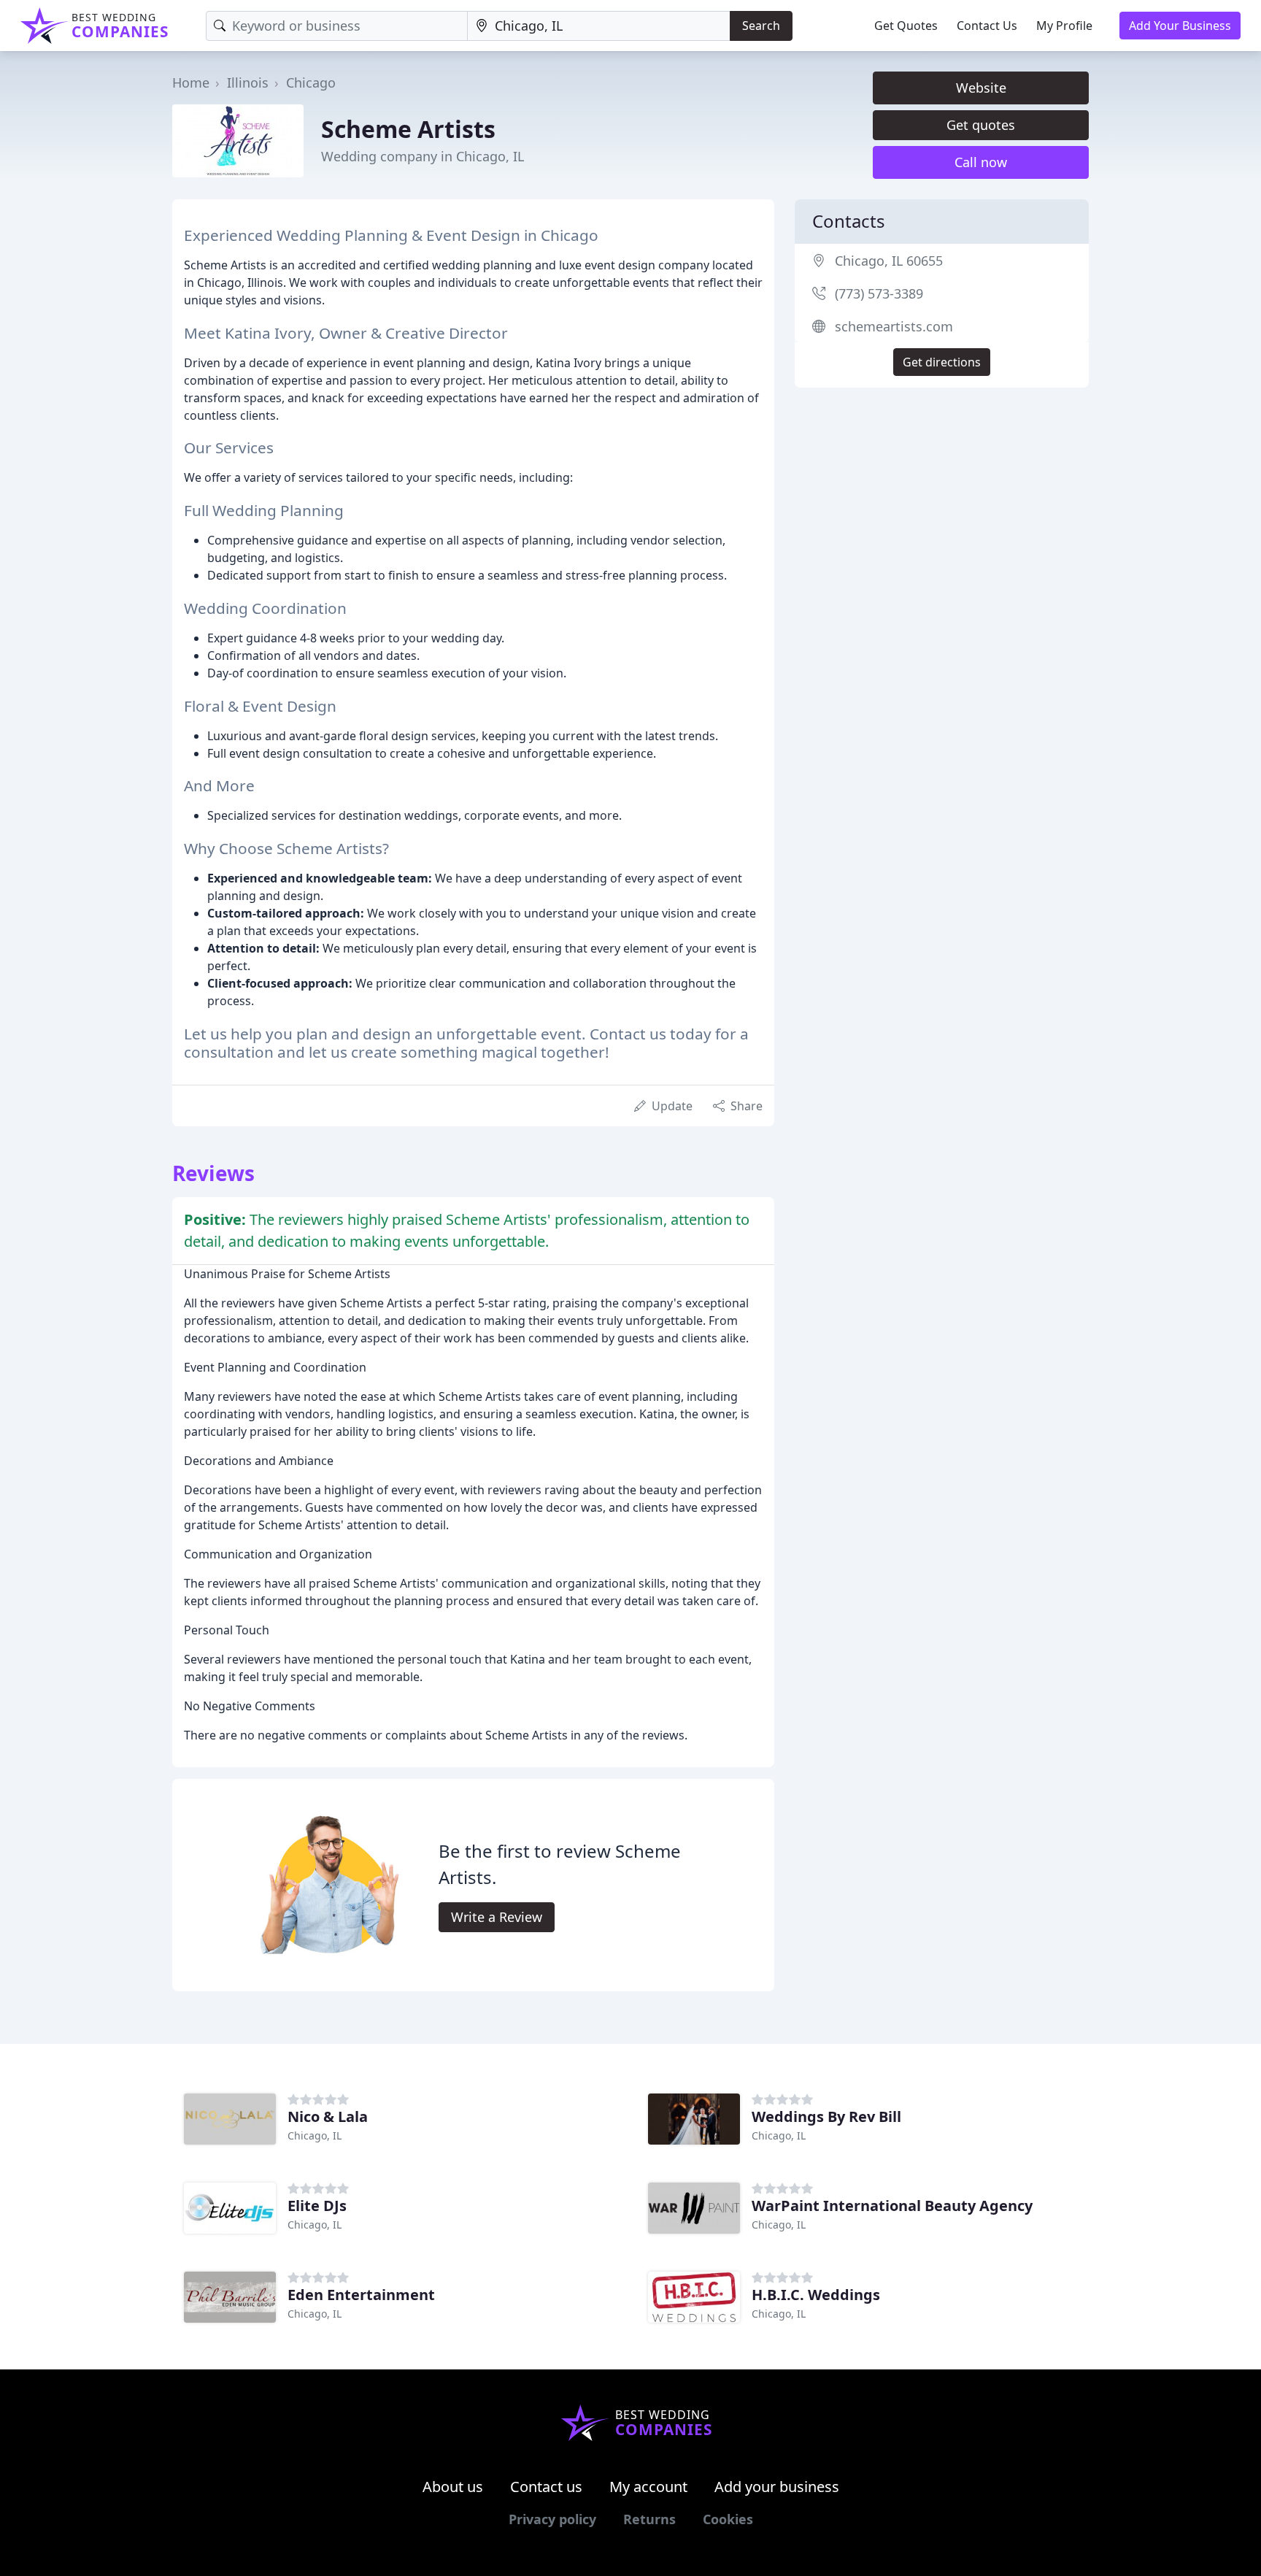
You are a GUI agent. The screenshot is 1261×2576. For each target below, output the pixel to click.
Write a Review (497, 1917)
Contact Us (987, 26)
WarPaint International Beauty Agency (892, 2206)
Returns (649, 2519)
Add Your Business (1180, 26)
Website (981, 88)
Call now (981, 162)
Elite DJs (317, 2206)
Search (761, 26)
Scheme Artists (408, 129)
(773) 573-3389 (879, 293)
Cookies (728, 2519)
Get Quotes (906, 26)
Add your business (777, 2487)
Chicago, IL (315, 2135)
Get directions (942, 362)
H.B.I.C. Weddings (816, 2295)
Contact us (546, 2487)
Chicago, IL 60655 (889, 261)
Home (191, 82)
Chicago (311, 82)
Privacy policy (552, 2519)
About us (453, 2487)
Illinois (248, 82)
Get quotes (981, 125)
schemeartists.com (894, 326)
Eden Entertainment (361, 2295)
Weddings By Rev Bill (826, 2116)
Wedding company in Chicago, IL (423, 156)
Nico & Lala (328, 2116)
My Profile (1064, 26)
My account (648, 2487)
